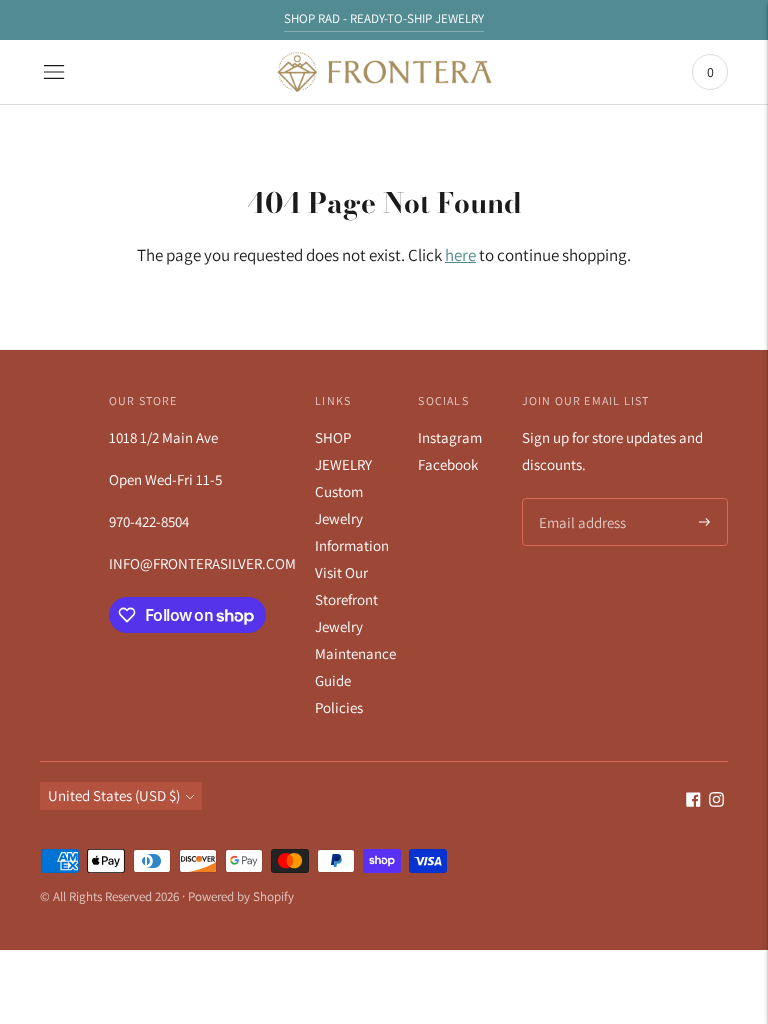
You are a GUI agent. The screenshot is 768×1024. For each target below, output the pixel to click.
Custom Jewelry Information (352, 518)
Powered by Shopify (241, 896)
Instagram (450, 437)
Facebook (448, 464)
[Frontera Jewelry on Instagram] (716, 801)
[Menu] (54, 72)
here (460, 255)
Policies (339, 707)
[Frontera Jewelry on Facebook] (693, 801)
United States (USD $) (114, 795)
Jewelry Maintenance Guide (355, 653)
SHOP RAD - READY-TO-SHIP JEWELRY (384, 18)
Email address (579, 499)
